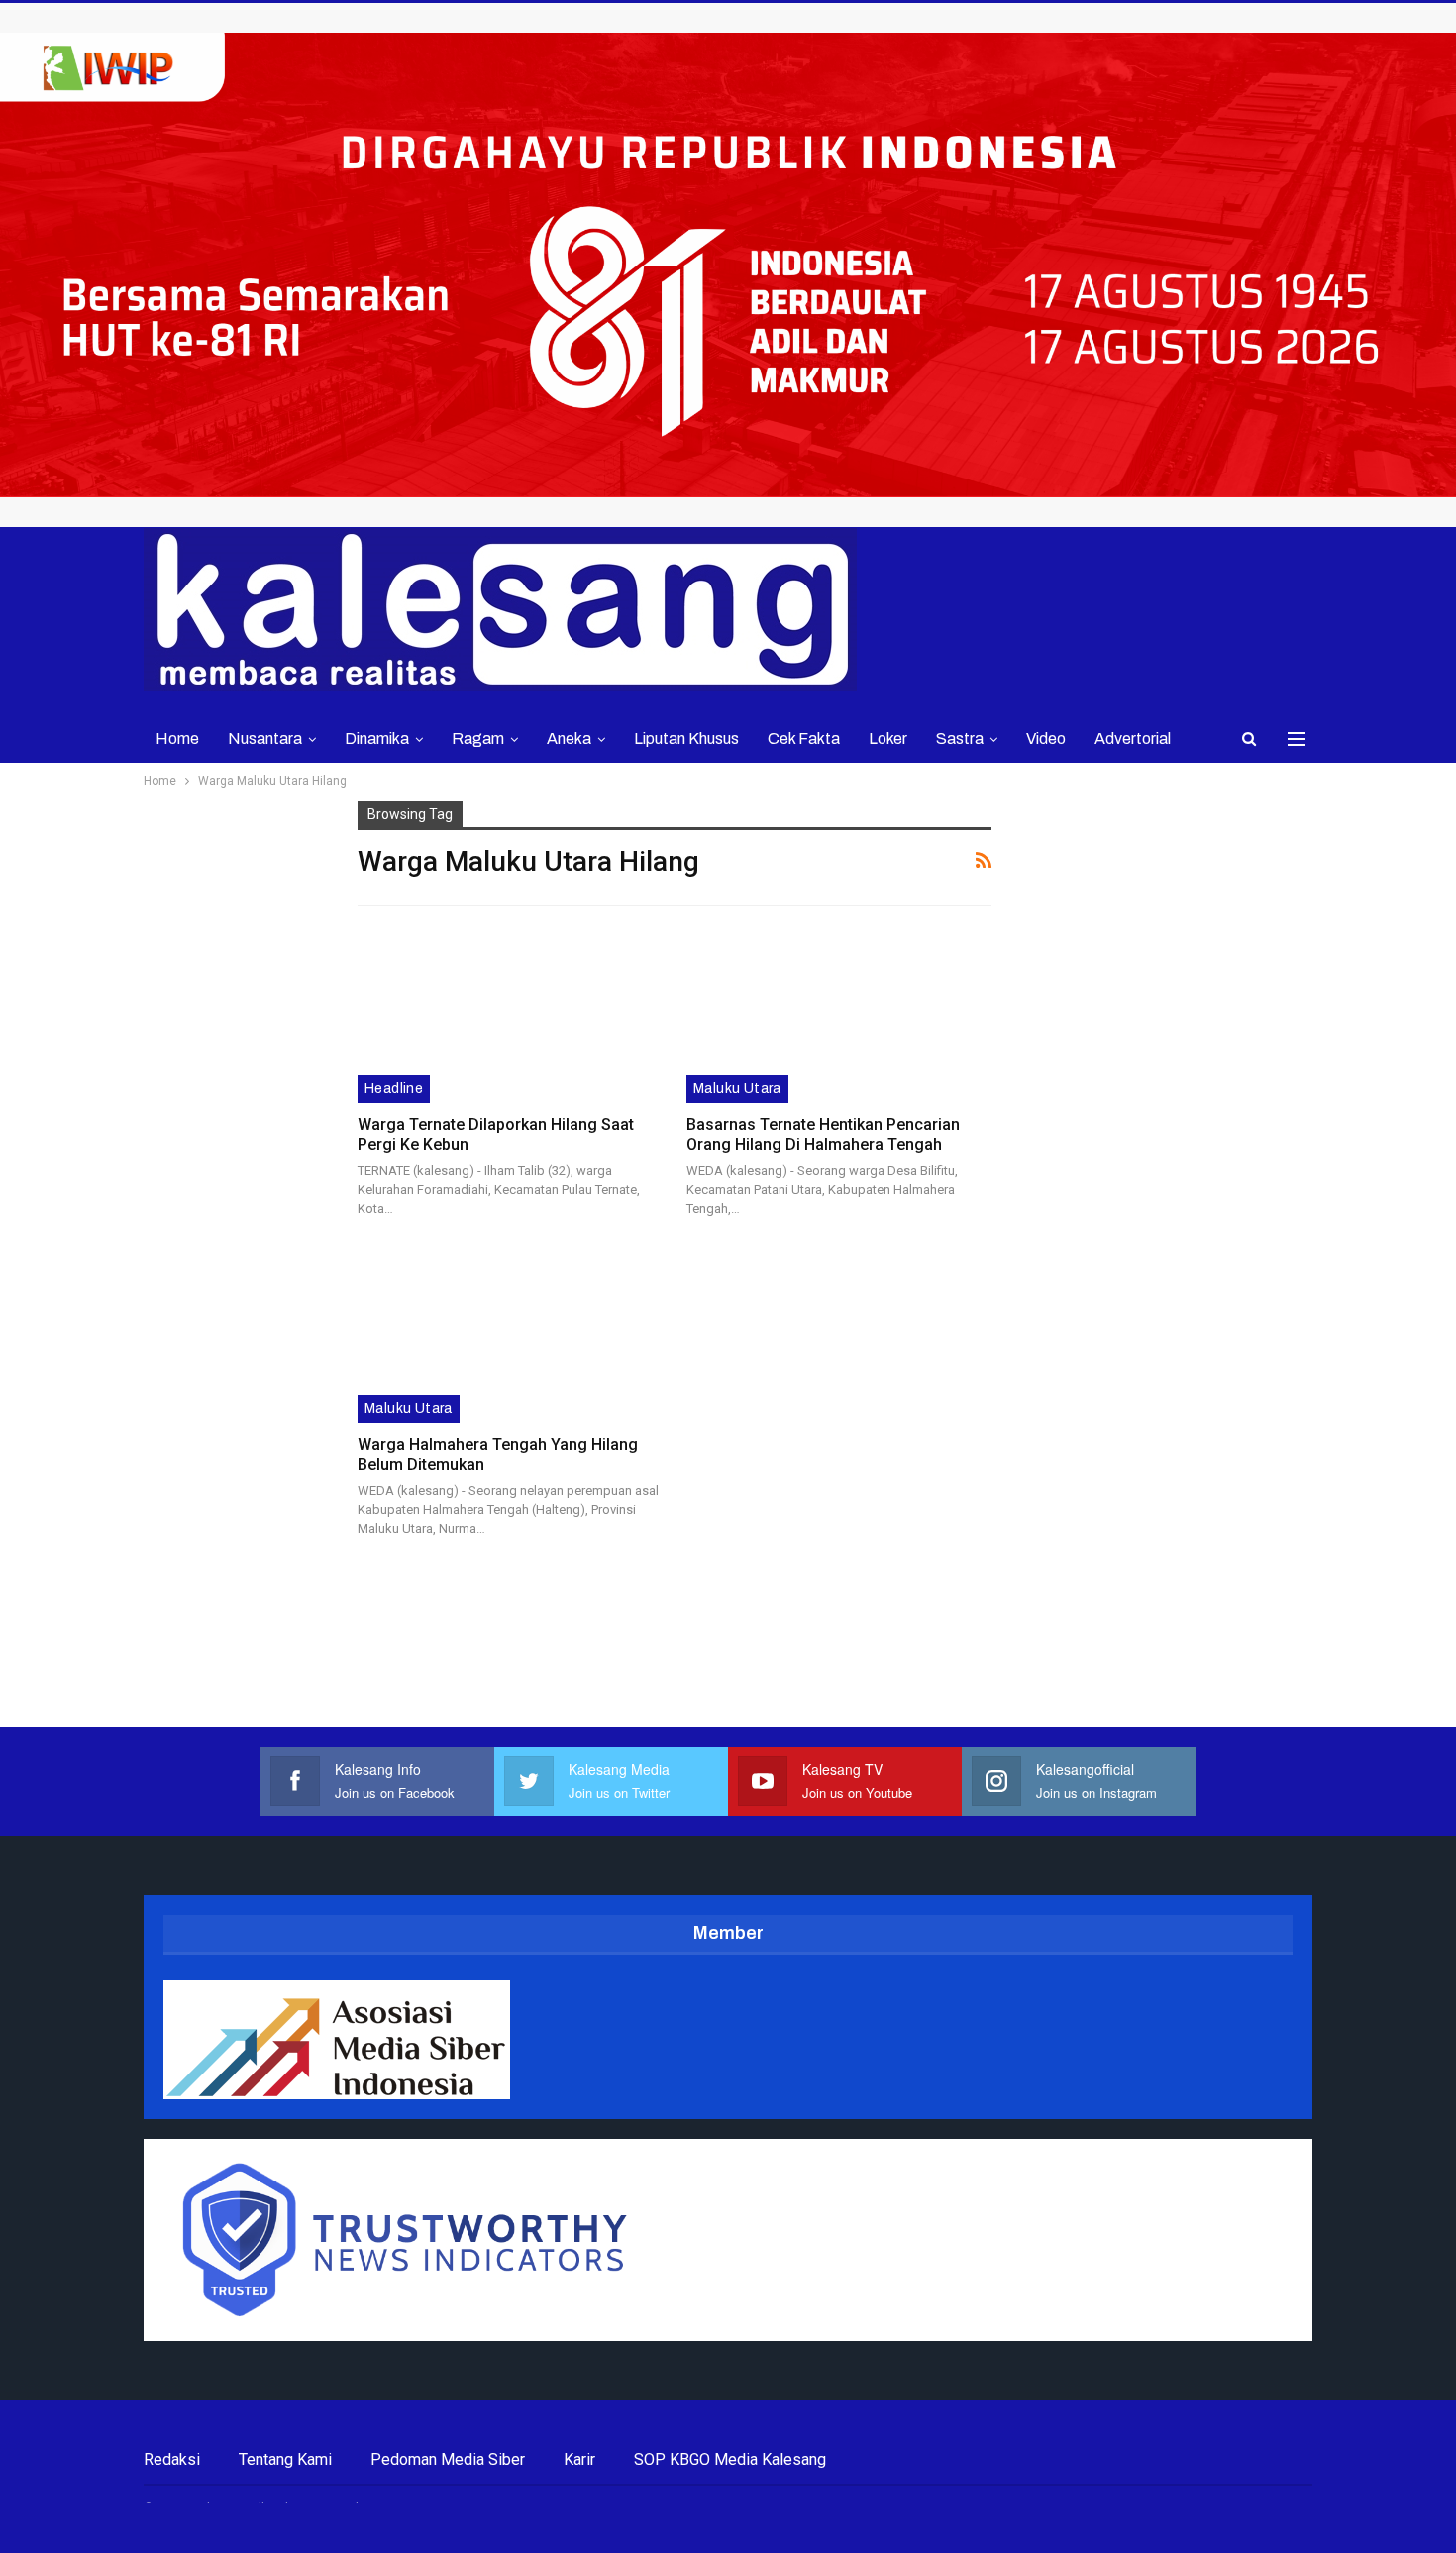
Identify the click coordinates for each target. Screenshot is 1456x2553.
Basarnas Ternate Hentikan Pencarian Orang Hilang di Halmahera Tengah (823, 1135)
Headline (394, 1088)
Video (1046, 739)
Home (177, 739)
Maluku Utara (737, 1088)
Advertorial (1133, 739)
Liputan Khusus (686, 739)
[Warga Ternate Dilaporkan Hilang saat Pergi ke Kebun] (510, 1014)
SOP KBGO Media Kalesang (730, 2459)
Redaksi (172, 2459)
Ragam (478, 739)
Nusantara (265, 739)
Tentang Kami (285, 2459)
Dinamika (377, 739)
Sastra (960, 739)
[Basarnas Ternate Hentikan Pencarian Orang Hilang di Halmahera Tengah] (839, 1015)
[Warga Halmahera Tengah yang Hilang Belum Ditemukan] (510, 1334)
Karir (579, 2459)
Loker (888, 739)
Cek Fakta (804, 739)
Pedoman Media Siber (448, 2459)
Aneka (569, 739)
